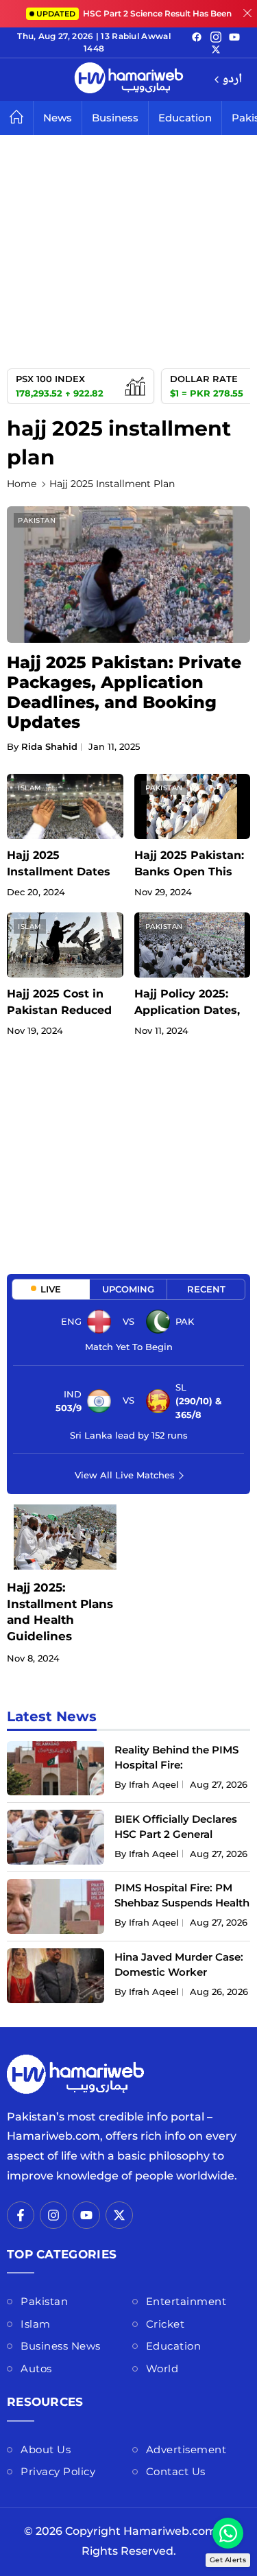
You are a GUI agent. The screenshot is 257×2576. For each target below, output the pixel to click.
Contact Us (176, 2471)
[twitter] (216, 49)
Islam (30, 788)
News (58, 118)
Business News (61, 2346)
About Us (46, 2449)
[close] (247, 14)
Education (185, 118)
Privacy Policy (58, 2471)
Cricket (166, 2324)
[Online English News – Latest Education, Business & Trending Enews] (129, 80)
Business (115, 118)
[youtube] (234, 36)
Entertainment (186, 2301)
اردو (232, 80)
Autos (36, 2368)
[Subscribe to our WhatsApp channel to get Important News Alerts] (228, 2533)
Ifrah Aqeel (154, 1784)
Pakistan (37, 520)
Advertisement (186, 2449)
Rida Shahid (49, 746)
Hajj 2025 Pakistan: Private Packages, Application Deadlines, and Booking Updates (124, 692)
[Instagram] (216, 36)
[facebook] (197, 36)
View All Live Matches (125, 1475)
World (162, 2368)
